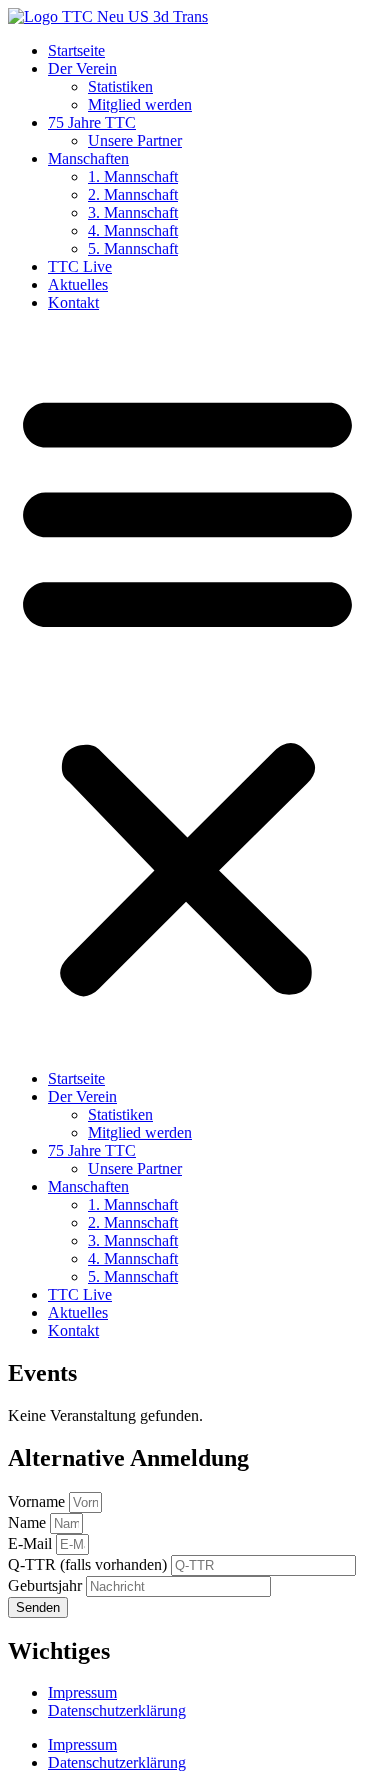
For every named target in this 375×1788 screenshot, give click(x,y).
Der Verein (82, 68)
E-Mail (32, 1543)
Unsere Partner (135, 140)
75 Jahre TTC (92, 122)
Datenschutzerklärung (117, 1710)
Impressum (82, 1692)
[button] (187, 691)
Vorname (38, 1501)
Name (29, 1522)
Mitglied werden (140, 104)
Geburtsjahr (47, 1585)
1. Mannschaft (133, 176)
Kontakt (73, 302)
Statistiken (120, 86)
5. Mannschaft (133, 248)
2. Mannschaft (133, 194)
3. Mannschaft (133, 212)
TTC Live (80, 266)
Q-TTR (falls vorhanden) (89, 1564)
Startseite (76, 50)
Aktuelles (78, 284)
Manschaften (88, 158)
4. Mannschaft (133, 230)
